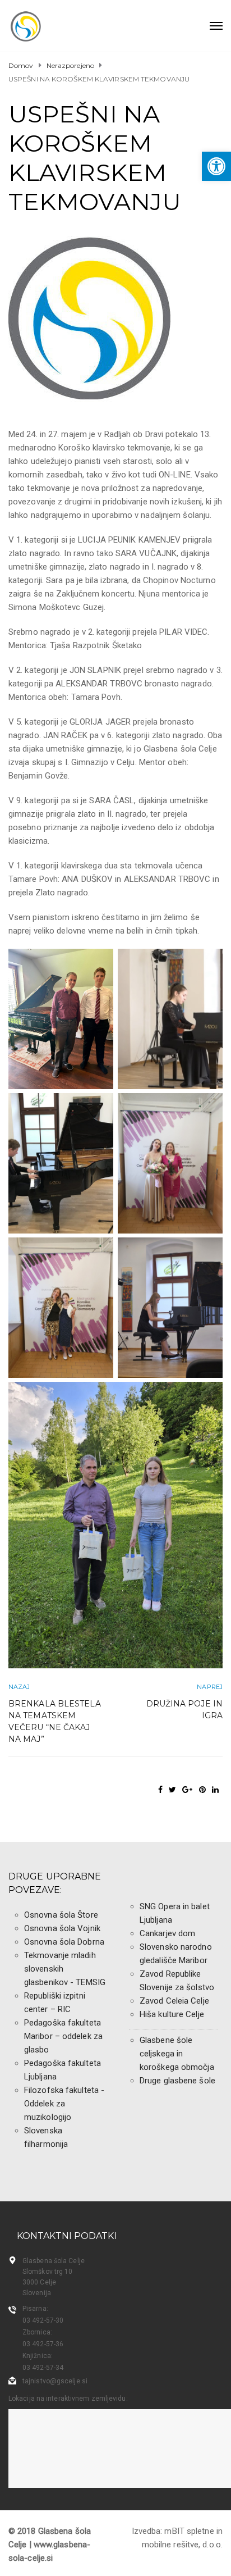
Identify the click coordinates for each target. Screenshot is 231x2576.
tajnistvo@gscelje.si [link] (55, 2381)
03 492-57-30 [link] (43, 2320)
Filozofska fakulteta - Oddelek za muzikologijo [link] (64, 2104)
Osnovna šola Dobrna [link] (64, 1942)
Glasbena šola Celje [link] (54, 2261)
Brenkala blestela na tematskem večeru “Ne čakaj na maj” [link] (55, 1721)
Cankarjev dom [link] (167, 1933)
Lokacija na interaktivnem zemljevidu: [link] (68, 2398)
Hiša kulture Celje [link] (172, 2014)
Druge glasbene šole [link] (177, 2081)
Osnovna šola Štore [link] (61, 1915)
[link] (216, 166)
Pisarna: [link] (35, 2309)
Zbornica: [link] (37, 2332)
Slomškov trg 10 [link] (48, 2272)
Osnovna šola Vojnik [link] (62, 1928)
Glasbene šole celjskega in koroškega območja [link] (177, 2054)
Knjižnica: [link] (38, 2356)
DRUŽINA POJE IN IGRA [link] (184, 1710)
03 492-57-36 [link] (43, 2344)
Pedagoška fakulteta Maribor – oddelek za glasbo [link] (63, 2036)
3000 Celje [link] (39, 2282)
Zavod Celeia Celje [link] (174, 2001)
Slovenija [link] (37, 2293)
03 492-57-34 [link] (43, 2368)
